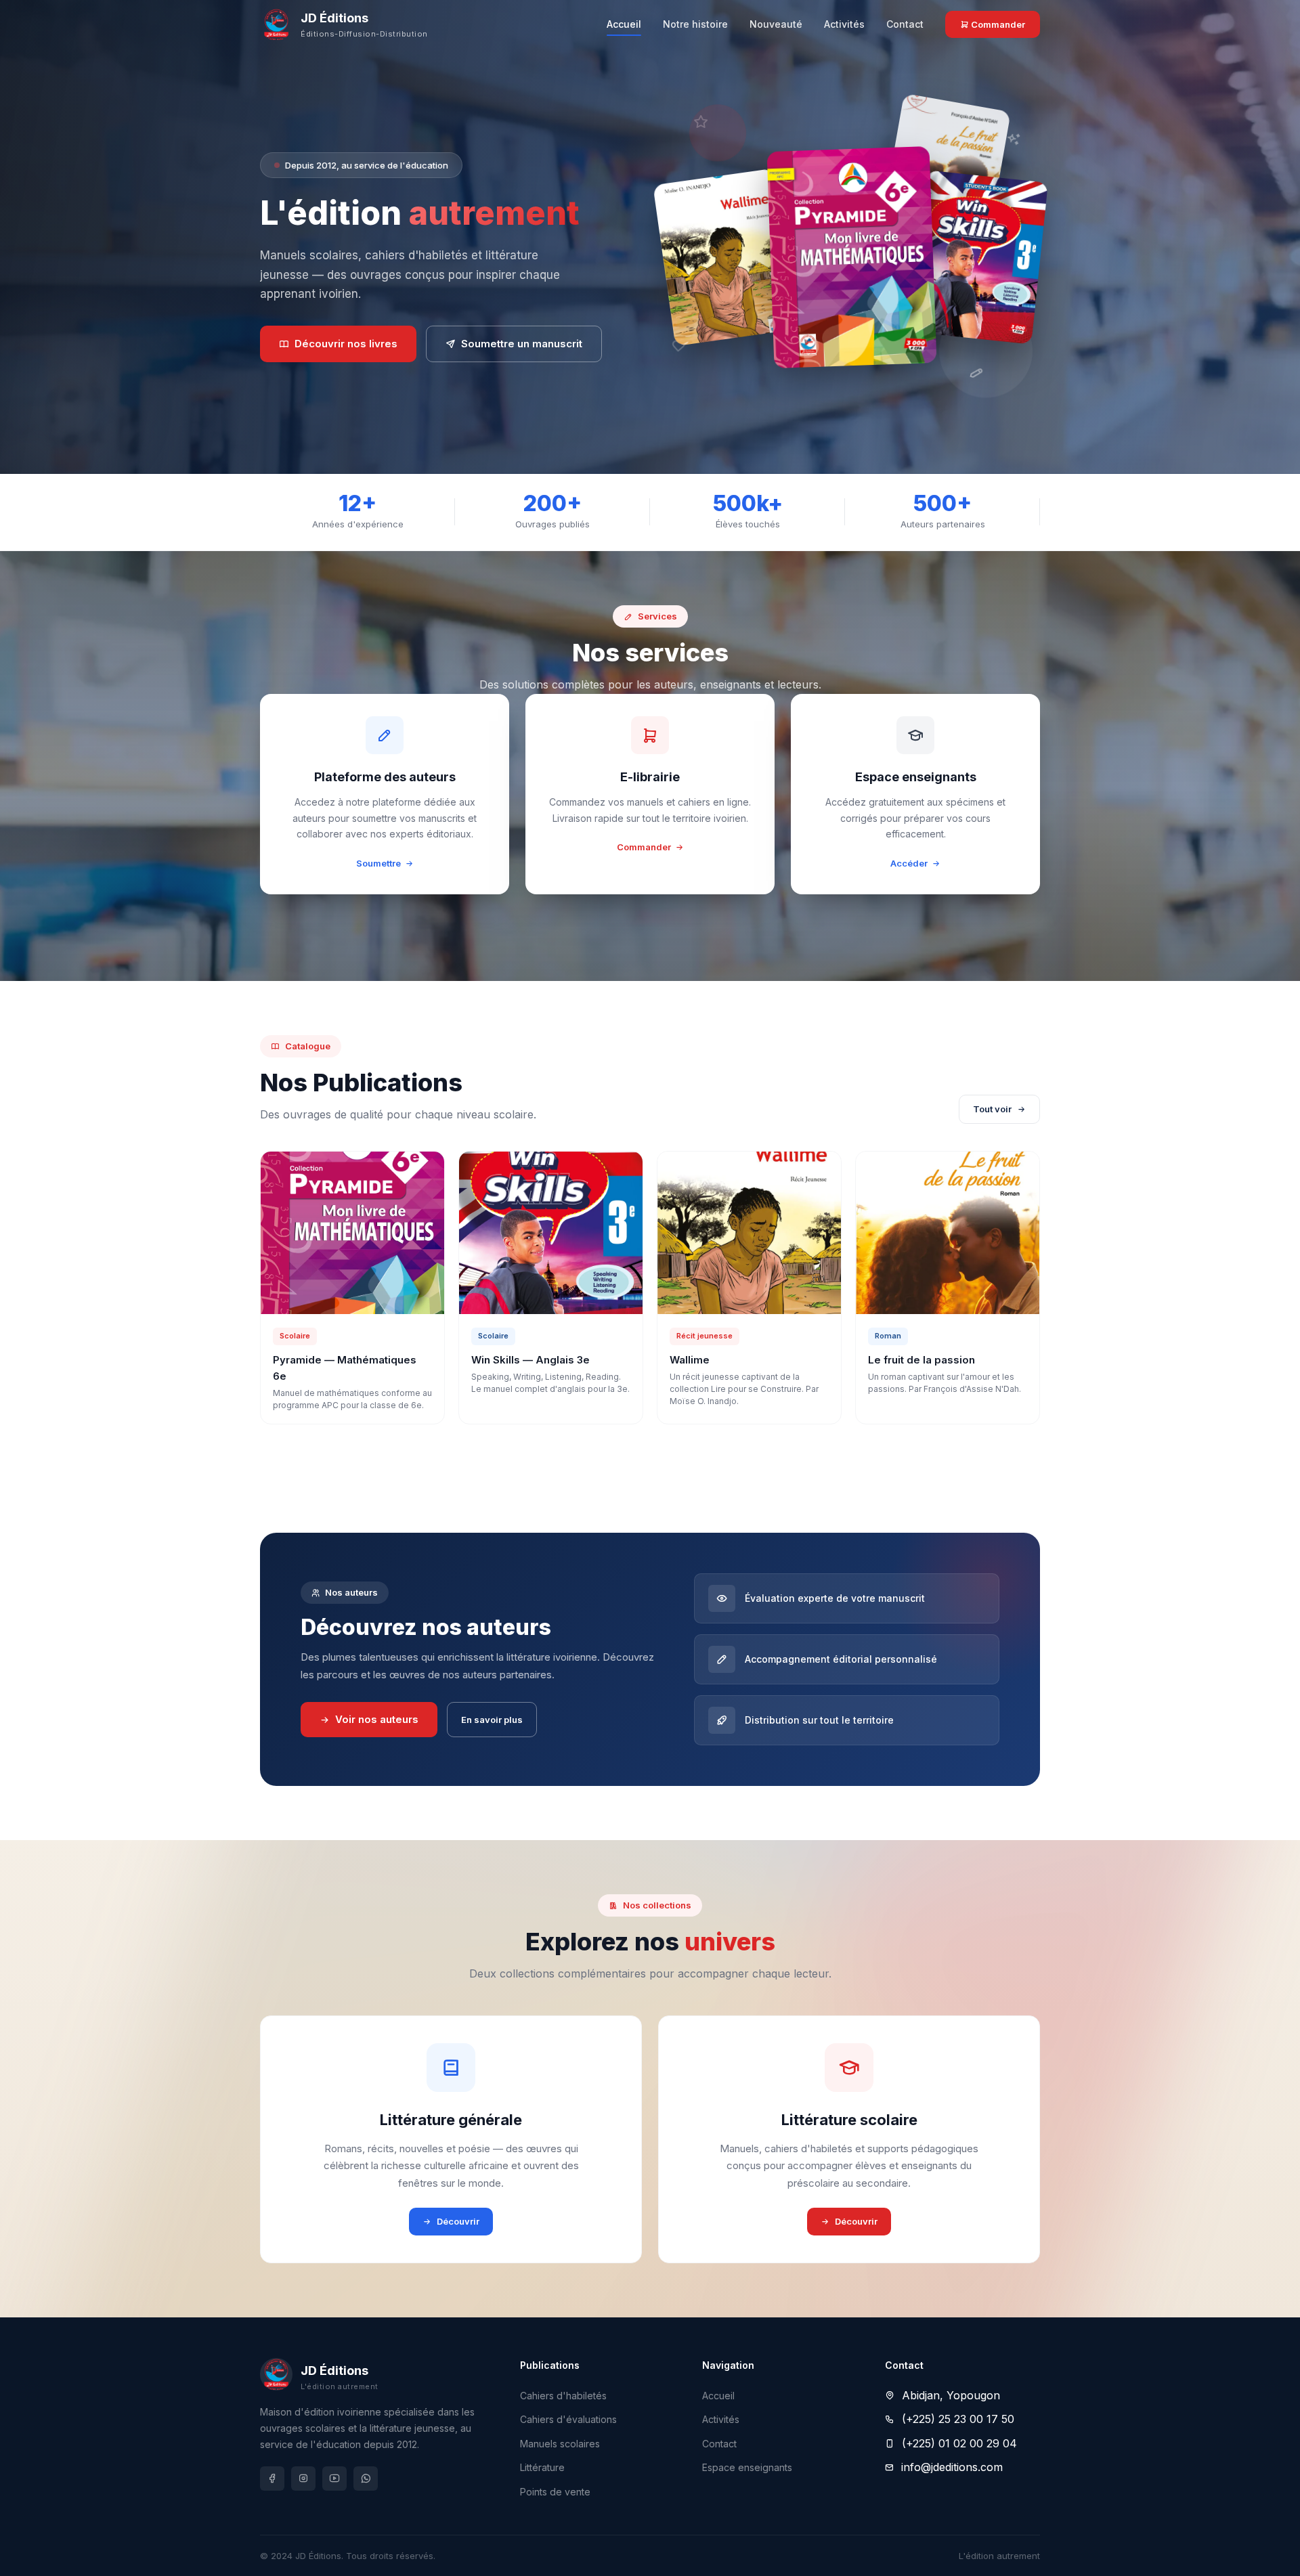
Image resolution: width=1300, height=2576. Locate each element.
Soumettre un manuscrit (522, 344)
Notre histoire (695, 24)
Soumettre (378, 863)
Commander (997, 24)
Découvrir (458, 2221)
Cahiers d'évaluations (568, 2419)
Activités (844, 24)
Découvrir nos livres (346, 344)
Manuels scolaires (560, 2444)
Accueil (624, 24)
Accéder (909, 863)
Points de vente (555, 2492)
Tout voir (992, 1109)
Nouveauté (776, 24)
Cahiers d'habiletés (563, 2396)
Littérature (542, 2467)
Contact (905, 24)
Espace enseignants (747, 2467)
